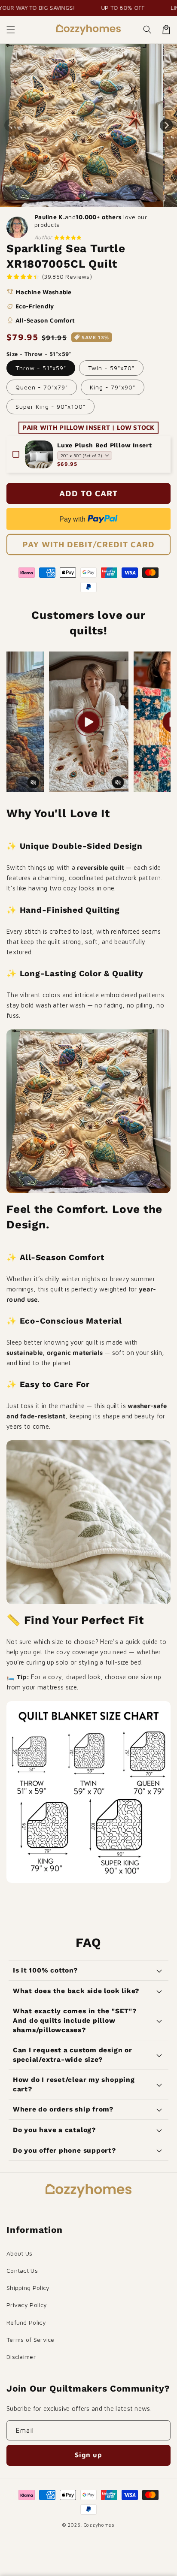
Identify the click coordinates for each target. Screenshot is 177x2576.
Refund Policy (26, 2322)
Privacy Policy (27, 2305)
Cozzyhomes (99, 2525)
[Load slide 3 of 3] (96, 200)
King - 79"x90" (113, 387)
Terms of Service (31, 2339)
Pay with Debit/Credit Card (88, 544)
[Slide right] (166, 125)
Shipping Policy (28, 2288)
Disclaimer (21, 2357)
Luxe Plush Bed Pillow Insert (105, 445)
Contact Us (22, 2270)
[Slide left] (11, 125)
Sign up (88, 2455)
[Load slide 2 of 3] (88, 200)
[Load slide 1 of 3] (81, 200)
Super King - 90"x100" (50, 406)
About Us (19, 2253)
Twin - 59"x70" (111, 368)
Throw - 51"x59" (41, 368)
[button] (11, 30)
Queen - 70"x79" (42, 387)
